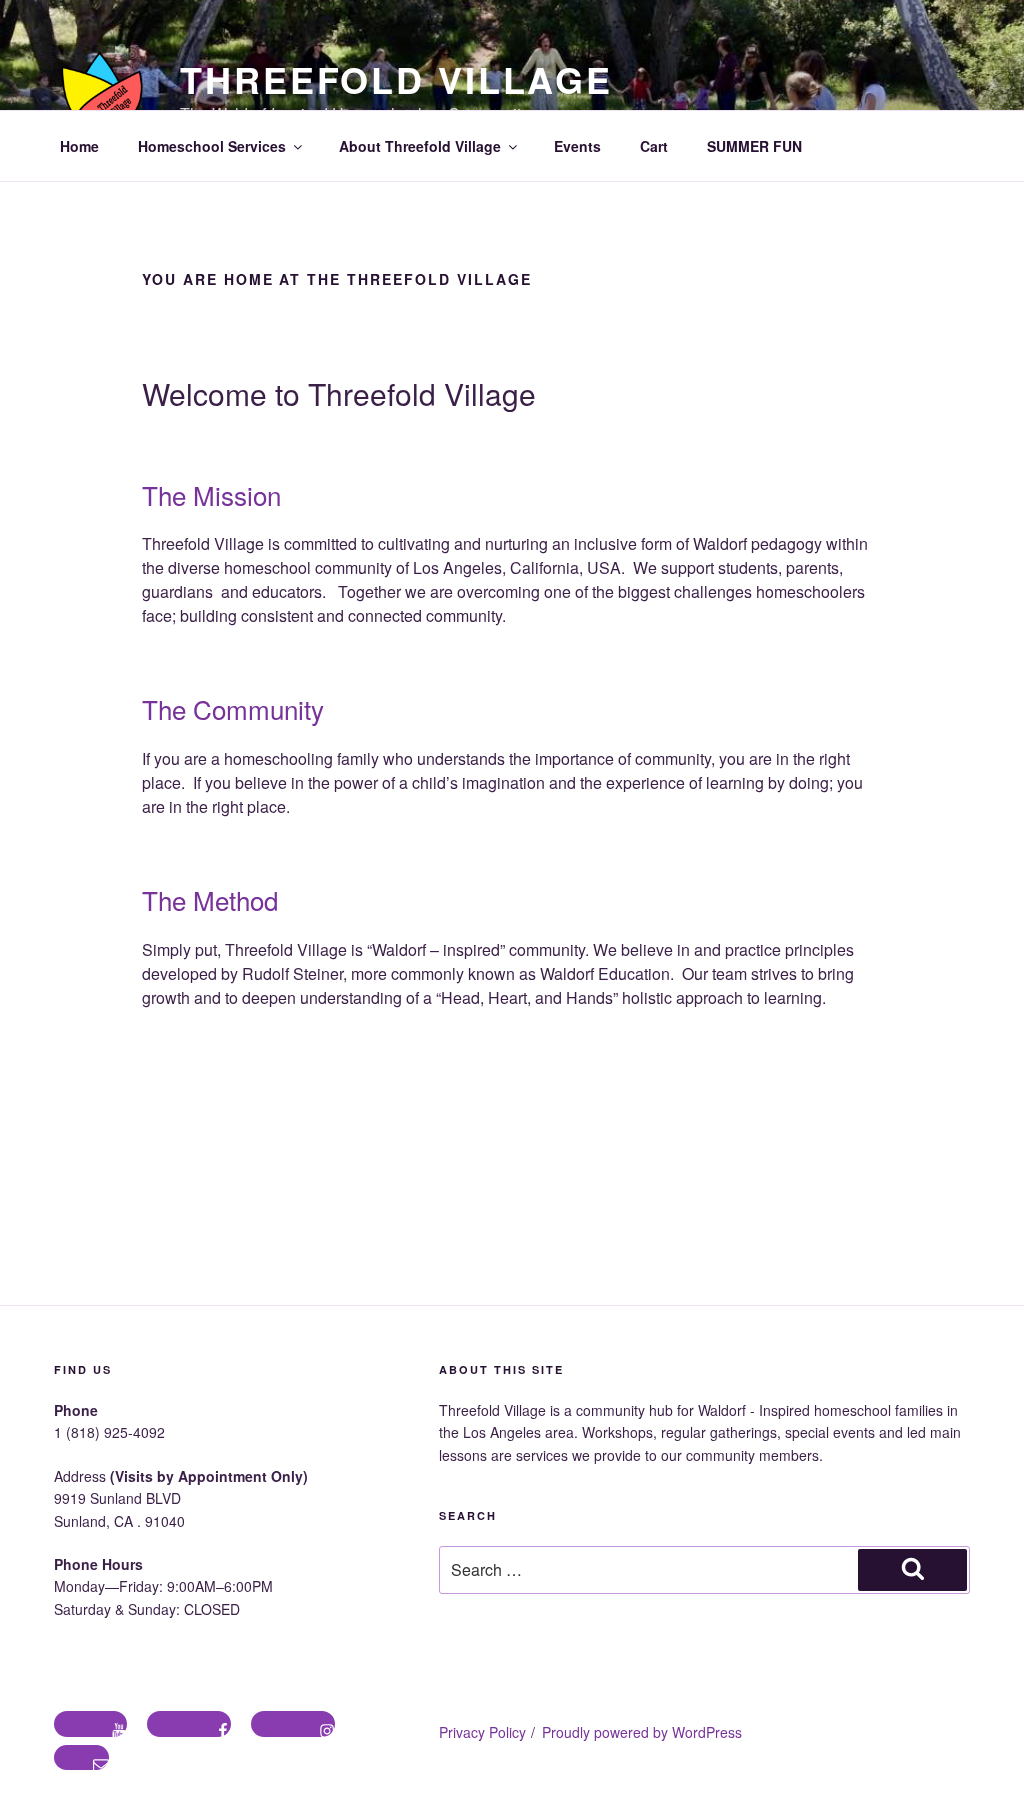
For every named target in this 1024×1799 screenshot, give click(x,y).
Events (577, 146)
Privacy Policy (482, 1732)
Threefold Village (396, 79)
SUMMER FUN (754, 146)
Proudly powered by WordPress (642, 1732)
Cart (654, 146)
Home (79, 146)
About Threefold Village (420, 146)
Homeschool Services (212, 146)
